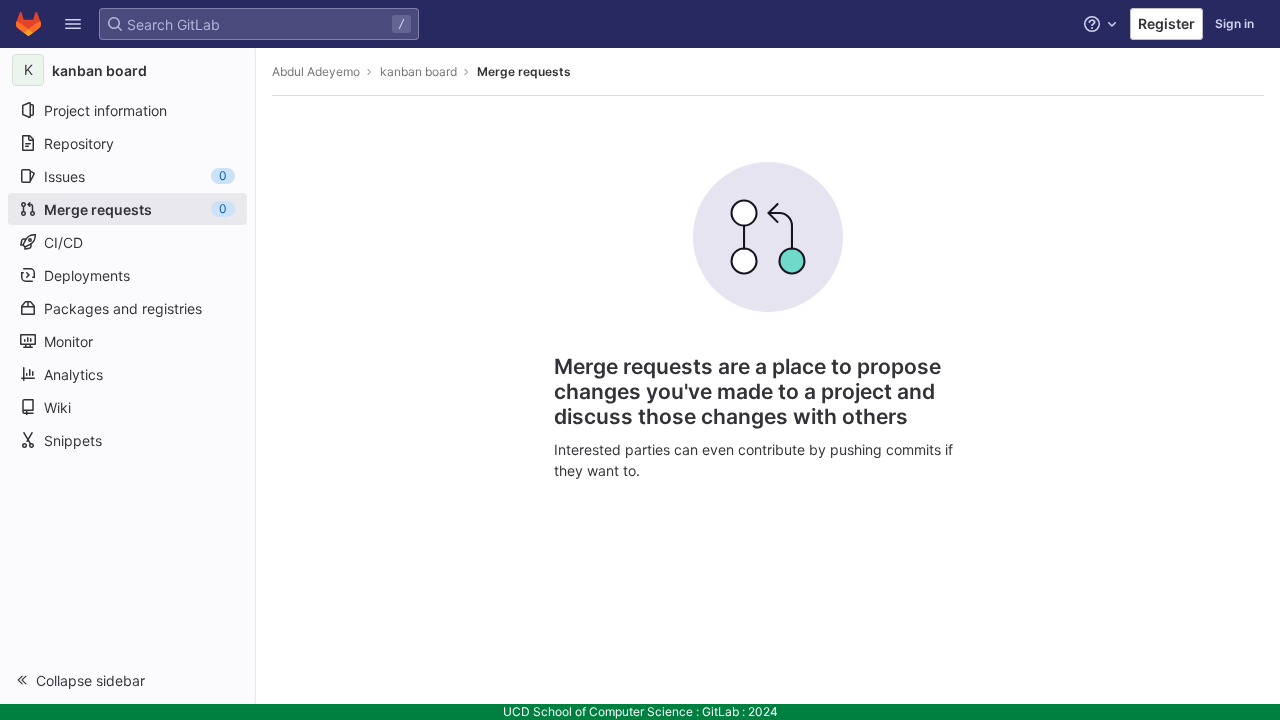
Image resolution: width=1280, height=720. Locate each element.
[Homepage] (28, 24)
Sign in (1234, 23)
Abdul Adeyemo (316, 71)
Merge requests (524, 71)
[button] (73, 24)
